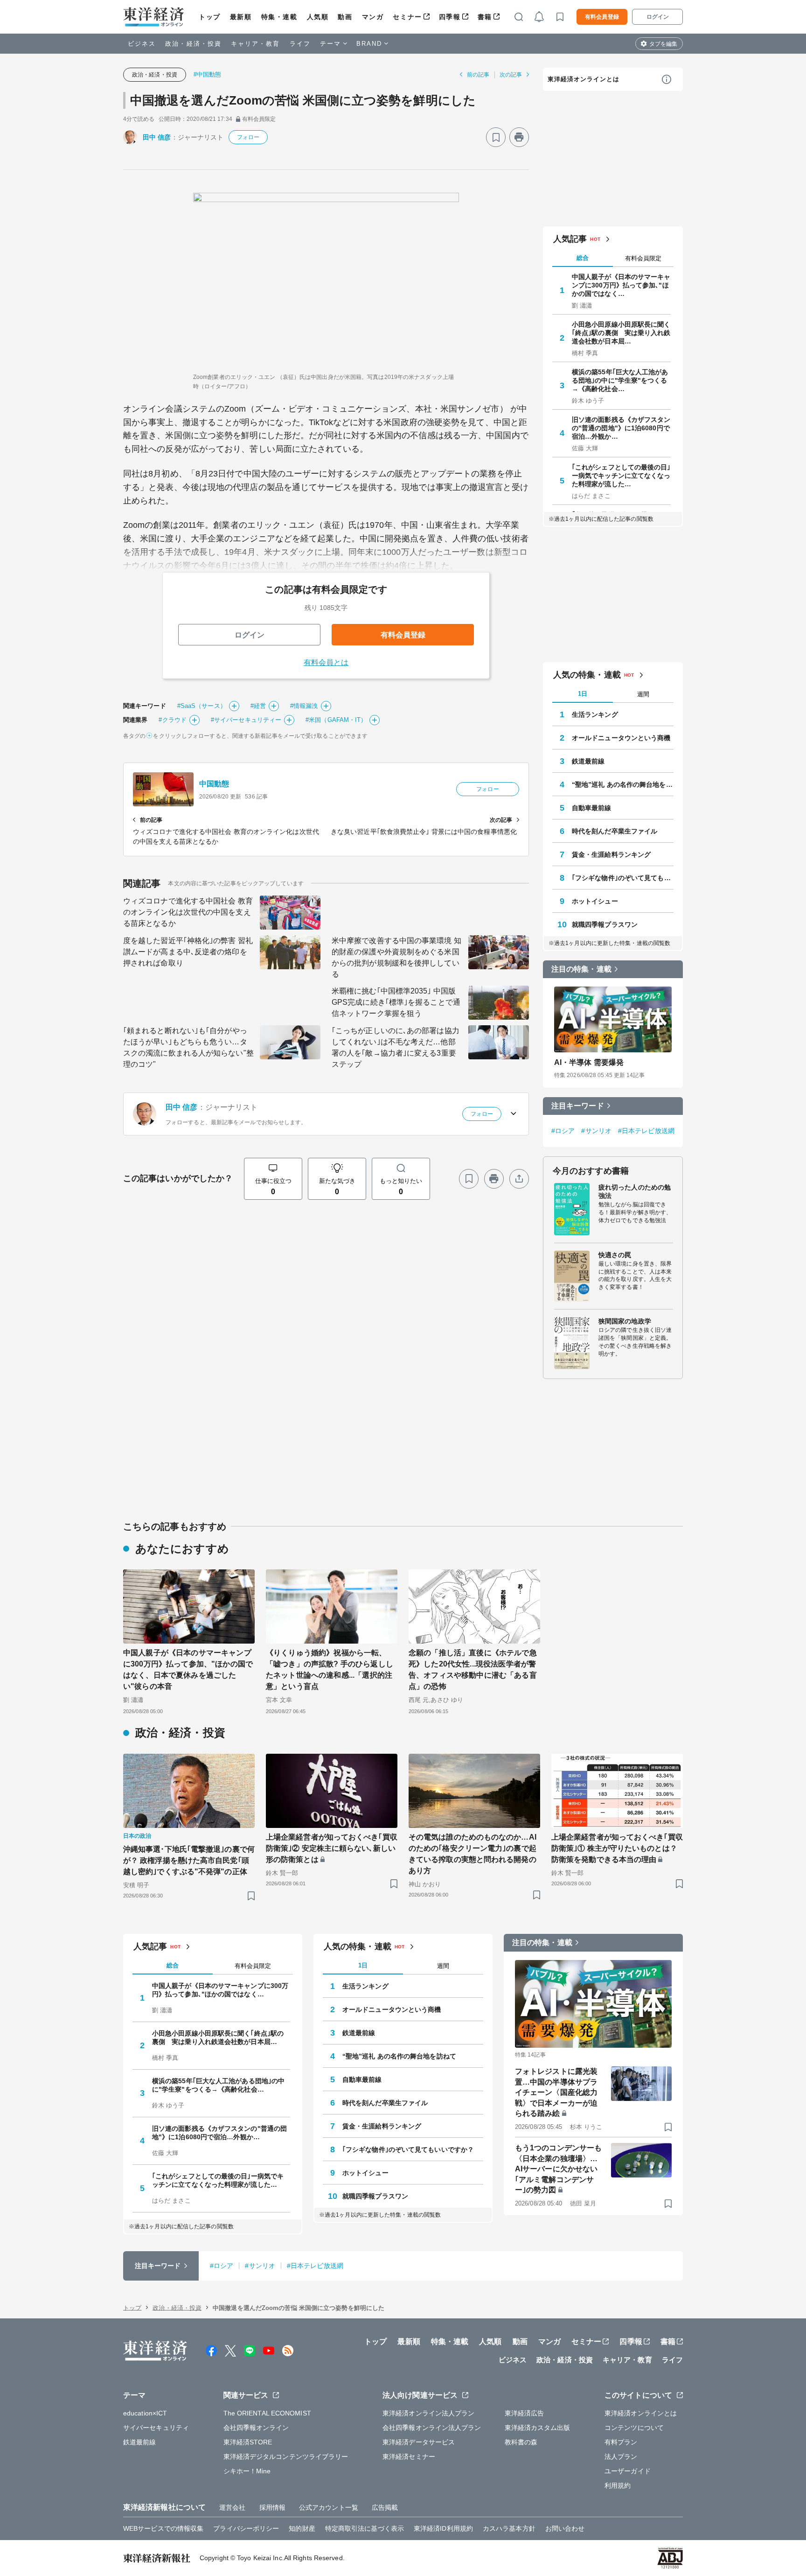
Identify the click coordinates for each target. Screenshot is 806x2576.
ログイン (658, 17)
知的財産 (302, 2528)
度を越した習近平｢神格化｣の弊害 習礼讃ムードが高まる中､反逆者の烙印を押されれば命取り (188, 952)
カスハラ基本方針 (509, 2528)
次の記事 (511, 75)
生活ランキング (595, 714)
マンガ (373, 17)
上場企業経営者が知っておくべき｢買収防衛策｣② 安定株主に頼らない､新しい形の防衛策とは (332, 1848)
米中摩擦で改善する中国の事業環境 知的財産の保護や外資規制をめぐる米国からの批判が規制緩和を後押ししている (396, 957)
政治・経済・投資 (193, 44)
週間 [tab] (643, 694)
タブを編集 (663, 44)
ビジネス (142, 44)
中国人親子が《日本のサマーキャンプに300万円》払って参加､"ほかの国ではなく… (621, 285)
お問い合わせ (565, 2528)
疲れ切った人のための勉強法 (635, 1191)
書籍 (485, 17)
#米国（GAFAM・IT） (336, 720)
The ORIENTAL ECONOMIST (267, 2413)
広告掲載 (385, 2507)
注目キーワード (578, 1106)
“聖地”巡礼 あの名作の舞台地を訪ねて (623, 784)
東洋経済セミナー (409, 2457)
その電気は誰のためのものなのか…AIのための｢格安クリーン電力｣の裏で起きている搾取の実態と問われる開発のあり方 (472, 1854)
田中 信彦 (157, 137)
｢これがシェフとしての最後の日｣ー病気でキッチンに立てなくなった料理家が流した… (621, 476)
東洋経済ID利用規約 (443, 2528)
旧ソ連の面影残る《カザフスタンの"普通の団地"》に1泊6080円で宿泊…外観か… (621, 428)
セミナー (407, 17)
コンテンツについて (634, 2428)
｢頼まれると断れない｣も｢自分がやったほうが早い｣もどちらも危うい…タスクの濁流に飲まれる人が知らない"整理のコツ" (188, 1047)
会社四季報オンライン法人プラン (432, 2428)
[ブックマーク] (496, 137)
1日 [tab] (583, 694)
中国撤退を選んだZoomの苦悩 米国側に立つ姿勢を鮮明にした (303, 100)
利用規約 (618, 2485)
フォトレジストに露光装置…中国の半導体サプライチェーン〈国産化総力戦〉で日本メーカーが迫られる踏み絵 (556, 2092)
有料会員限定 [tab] (643, 258)
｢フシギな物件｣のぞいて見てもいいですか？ (623, 878)
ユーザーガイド (628, 2471)
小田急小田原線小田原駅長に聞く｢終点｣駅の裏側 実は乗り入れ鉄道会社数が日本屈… (621, 333)
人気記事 (570, 239)
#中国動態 (208, 74)
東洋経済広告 (525, 2413)
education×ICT (145, 2413)
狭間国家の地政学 (625, 1321)
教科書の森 (521, 2442)
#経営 (258, 706)
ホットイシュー (595, 901)
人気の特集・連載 (587, 675)
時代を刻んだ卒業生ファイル (615, 831)
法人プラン (621, 2457)
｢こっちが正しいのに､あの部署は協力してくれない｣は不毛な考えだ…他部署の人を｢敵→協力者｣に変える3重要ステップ (396, 1047)
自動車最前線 (592, 808)
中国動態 (214, 784)
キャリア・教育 (256, 44)
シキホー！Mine (247, 2471)
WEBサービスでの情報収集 (163, 2528)
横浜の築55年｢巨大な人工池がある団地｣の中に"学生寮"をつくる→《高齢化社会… (620, 380)
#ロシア (563, 1131)
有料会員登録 (602, 17)
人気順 (318, 17)
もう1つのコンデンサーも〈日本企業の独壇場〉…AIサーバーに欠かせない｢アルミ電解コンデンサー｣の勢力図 (558, 2169)
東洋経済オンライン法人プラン (428, 2413)
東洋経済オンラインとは (584, 79)
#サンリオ (596, 1131)
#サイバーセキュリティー (246, 720)
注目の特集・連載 (581, 969)
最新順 (241, 17)
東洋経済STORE (248, 2442)
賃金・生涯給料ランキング (611, 854)
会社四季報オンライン (256, 2428)
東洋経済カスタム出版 (538, 2428)
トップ (210, 17)
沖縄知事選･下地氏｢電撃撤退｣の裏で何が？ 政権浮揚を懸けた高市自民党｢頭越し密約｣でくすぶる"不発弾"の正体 (189, 1860)
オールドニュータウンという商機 (621, 738)
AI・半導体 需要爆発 (589, 1062)
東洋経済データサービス (419, 2442)
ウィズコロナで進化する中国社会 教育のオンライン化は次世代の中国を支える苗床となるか (188, 912)
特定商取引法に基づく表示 (365, 2528)
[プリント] (519, 137)
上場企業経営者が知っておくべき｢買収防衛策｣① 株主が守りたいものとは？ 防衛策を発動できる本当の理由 (617, 1848)
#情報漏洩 (304, 706)
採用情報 (272, 2507)
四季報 (450, 17)
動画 (345, 17)
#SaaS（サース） (202, 706)
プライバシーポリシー (246, 2528)
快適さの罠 (615, 1255)
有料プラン (621, 2442)
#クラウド (173, 720)
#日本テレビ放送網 (646, 1131)
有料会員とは (326, 662)
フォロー (248, 137)
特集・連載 (279, 17)
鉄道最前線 (588, 761)
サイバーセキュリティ (156, 2428)
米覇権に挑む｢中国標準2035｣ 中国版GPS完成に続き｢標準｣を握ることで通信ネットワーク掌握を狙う (396, 1002)
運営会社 (232, 2507)
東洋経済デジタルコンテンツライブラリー (286, 2457)
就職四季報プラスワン (605, 924)
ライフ (300, 44)
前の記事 (478, 75)
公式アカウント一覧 (329, 2507)
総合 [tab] (583, 258)
